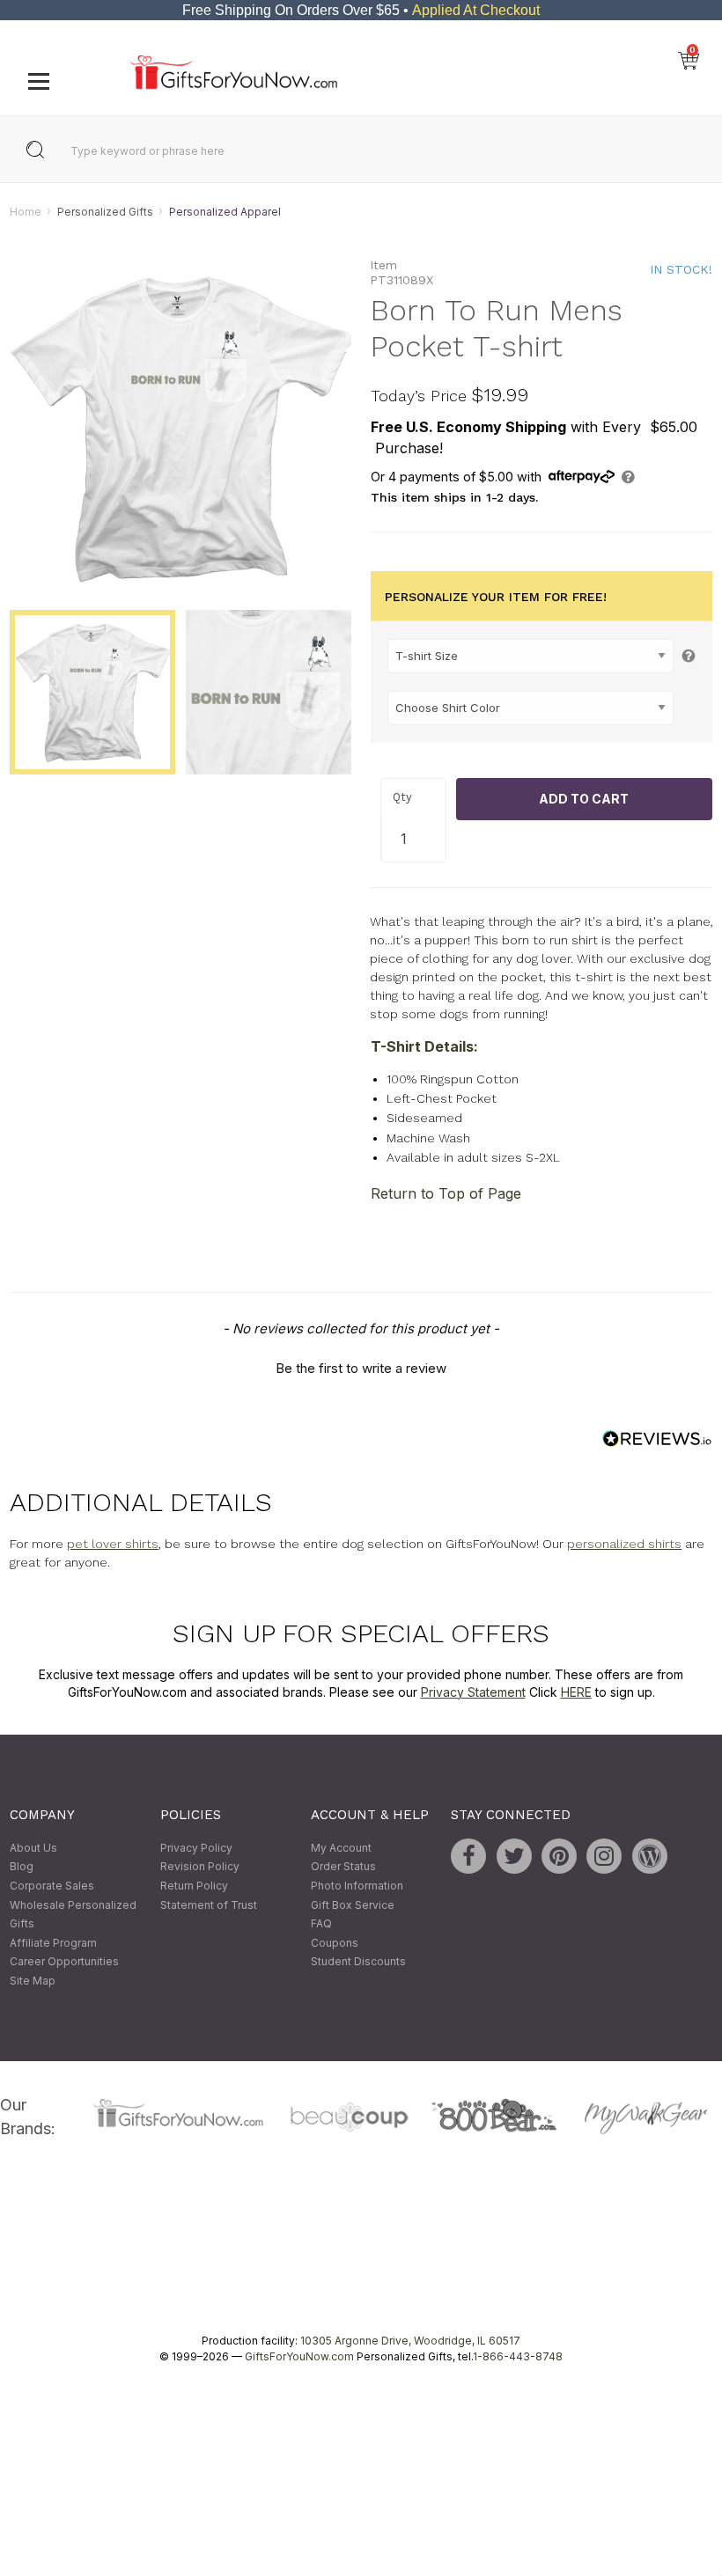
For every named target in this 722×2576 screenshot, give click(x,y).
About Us (33, 1848)
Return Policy (194, 1886)
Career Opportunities (64, 1962)
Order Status (343, 1867)
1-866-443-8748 (518, 2356)
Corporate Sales (52, 1886)
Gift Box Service (353, 1905)
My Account (341, 1848)
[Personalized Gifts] (234, 85)
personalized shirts (624, 1544)
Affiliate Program (53, 1943)
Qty (402, 798)
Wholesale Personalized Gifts (73, 1915)
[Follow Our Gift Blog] (650, 1856)
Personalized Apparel (225, 212)
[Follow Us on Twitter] (514, 1856)
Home (26, 212)
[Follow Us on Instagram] (604, 1856)
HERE (576, 1692)
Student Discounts (358, 1962)
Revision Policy (200, 1867)
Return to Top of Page (446, 1193)
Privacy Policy (196, 1848)
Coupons (335, 1943)
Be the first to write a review (361, 1368)
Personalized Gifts (105, 212)
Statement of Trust (209, 1905)
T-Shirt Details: (424, 1046)
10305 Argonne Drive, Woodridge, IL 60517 (410, 2341)
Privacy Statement (473, 1692)
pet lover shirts (113, 1544)
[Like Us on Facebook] (468, 1856)
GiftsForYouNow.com (299, 2356)
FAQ (321, 1924)
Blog (22, 1867)
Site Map (33, 1981)
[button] (361, 1366)
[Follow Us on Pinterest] (559, 1856)
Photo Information (357, 1886)
